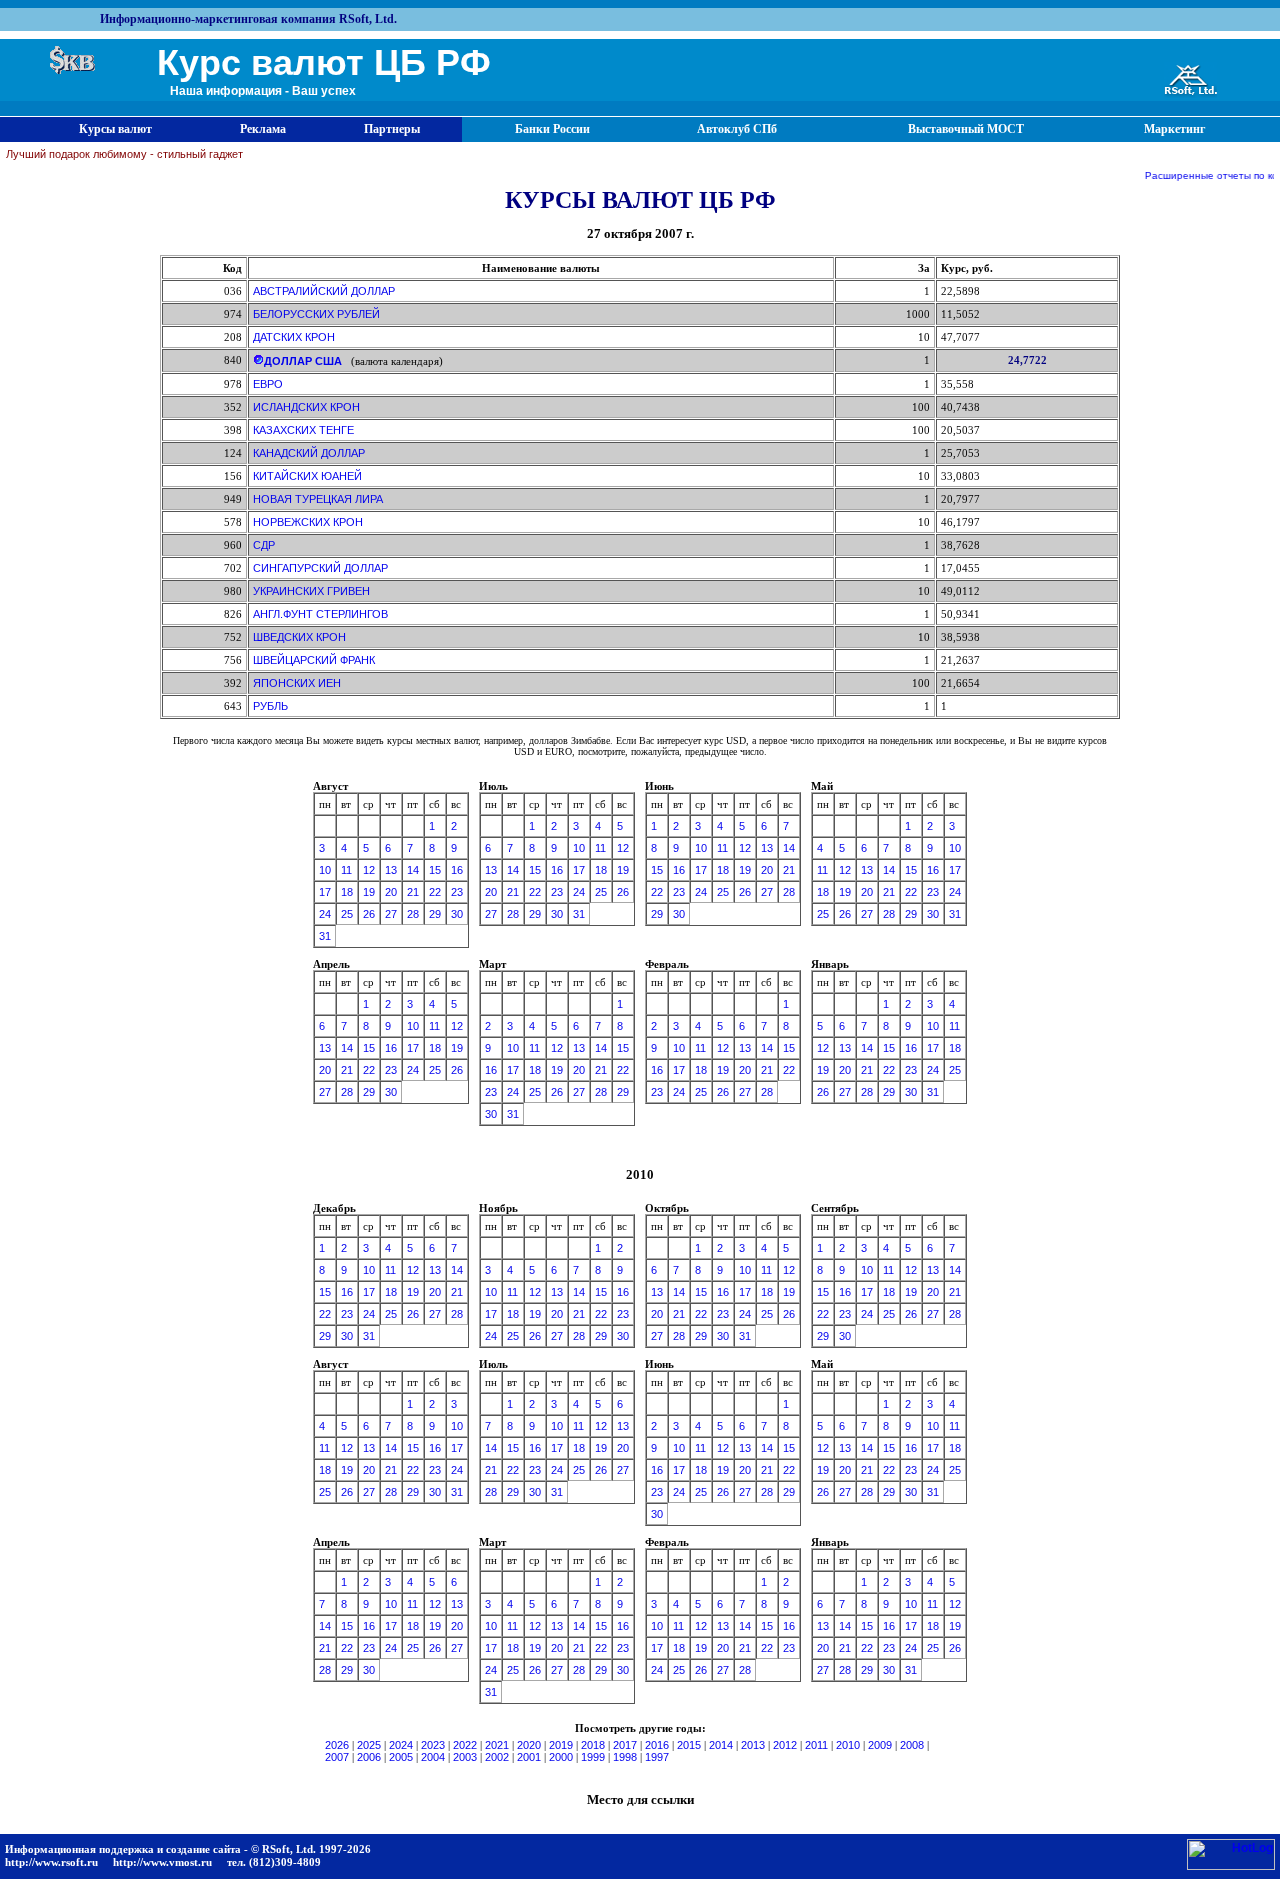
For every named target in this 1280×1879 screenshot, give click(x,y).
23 (457, 892)
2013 (753, 1745)
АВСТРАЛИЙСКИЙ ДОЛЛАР (324, 291)
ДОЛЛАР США (303, 361)
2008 (912, 1745)
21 (413, 892)
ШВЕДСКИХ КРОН (299, 637)
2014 (721, 1745)
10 (325, 870)
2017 (625, 1745)
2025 (369, 1745)
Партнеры (392, 129)
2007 (337, 1757)
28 (413, 914)
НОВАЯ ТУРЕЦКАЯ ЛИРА (318, 499)
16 (457, 870)
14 (413, 870)
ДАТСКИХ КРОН (294, 337)
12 (369, 870)
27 (391, 914)
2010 (848, 1745)
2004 (433, 1757)
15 (435, 870)
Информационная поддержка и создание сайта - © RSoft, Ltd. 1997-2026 (188, 1849)
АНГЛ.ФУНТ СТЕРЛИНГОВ (320, 614)
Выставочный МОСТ (966, 129)
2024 (401, 1745)
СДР (264, 545)
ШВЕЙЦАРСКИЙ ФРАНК (314, 660)
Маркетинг (1174, 129)
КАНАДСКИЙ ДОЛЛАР (309, 453)
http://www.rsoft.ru (51, 1862)
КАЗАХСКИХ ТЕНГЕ (303, 430)
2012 (785, 1745)
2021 (497, 1745)
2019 (561, 1745)
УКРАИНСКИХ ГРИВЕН (311, 591)
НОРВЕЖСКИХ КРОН (308, 522)
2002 (497, 1757)
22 (435, 892)
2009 (880, 1745)
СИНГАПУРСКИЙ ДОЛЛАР (320, 568)
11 (346, 870)
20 (391, 892)
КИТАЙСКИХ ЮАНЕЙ (307, 476)
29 (435, 914)
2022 (465, 1745)
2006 (369, 1757)
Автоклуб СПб (737, 129)
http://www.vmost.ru (162, 1862)
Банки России (552, 129)
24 (325, 914)
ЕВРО (268, 384)
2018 (593, 1745)
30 (457, 914)
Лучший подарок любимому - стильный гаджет (124, 154)
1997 (657, 1757)
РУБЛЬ (270, 706)
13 (391, 870)
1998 (625, 1757)
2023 (433, 1745)
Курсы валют (115, 129)
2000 (561, 1757)
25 (347, 914)
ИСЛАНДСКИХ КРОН (306, 407)
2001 (529, 1757)
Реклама (263, 129)
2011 (816, 1745)
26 (369, 914)
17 (325, 892)
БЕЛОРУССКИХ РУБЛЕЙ (316, 314)
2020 (529, 1745)
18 (347, 892)
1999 (593, 1757)
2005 (401, 1757)
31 (325, 936)
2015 (689, 1745)
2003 (465, 1757)
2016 (657, 1745)
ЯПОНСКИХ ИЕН (297, 683)
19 (369, 892)
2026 (337, 1745)
